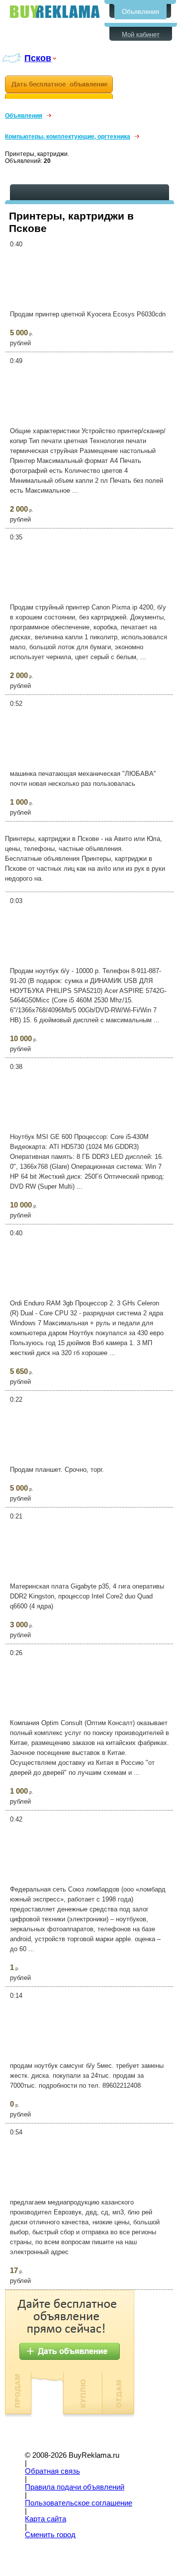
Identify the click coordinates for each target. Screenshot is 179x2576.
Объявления (140, 12)
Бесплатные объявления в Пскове (55, 12)
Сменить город (50, 2535)
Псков (38, 58)
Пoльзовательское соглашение (79, 2503)
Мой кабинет (141, 35)
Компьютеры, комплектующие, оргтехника (68, 137)
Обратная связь (52, 2471)
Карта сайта (45, 2519)
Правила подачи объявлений (75, 2487)
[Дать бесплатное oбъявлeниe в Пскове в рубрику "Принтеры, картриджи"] (59, 87)
